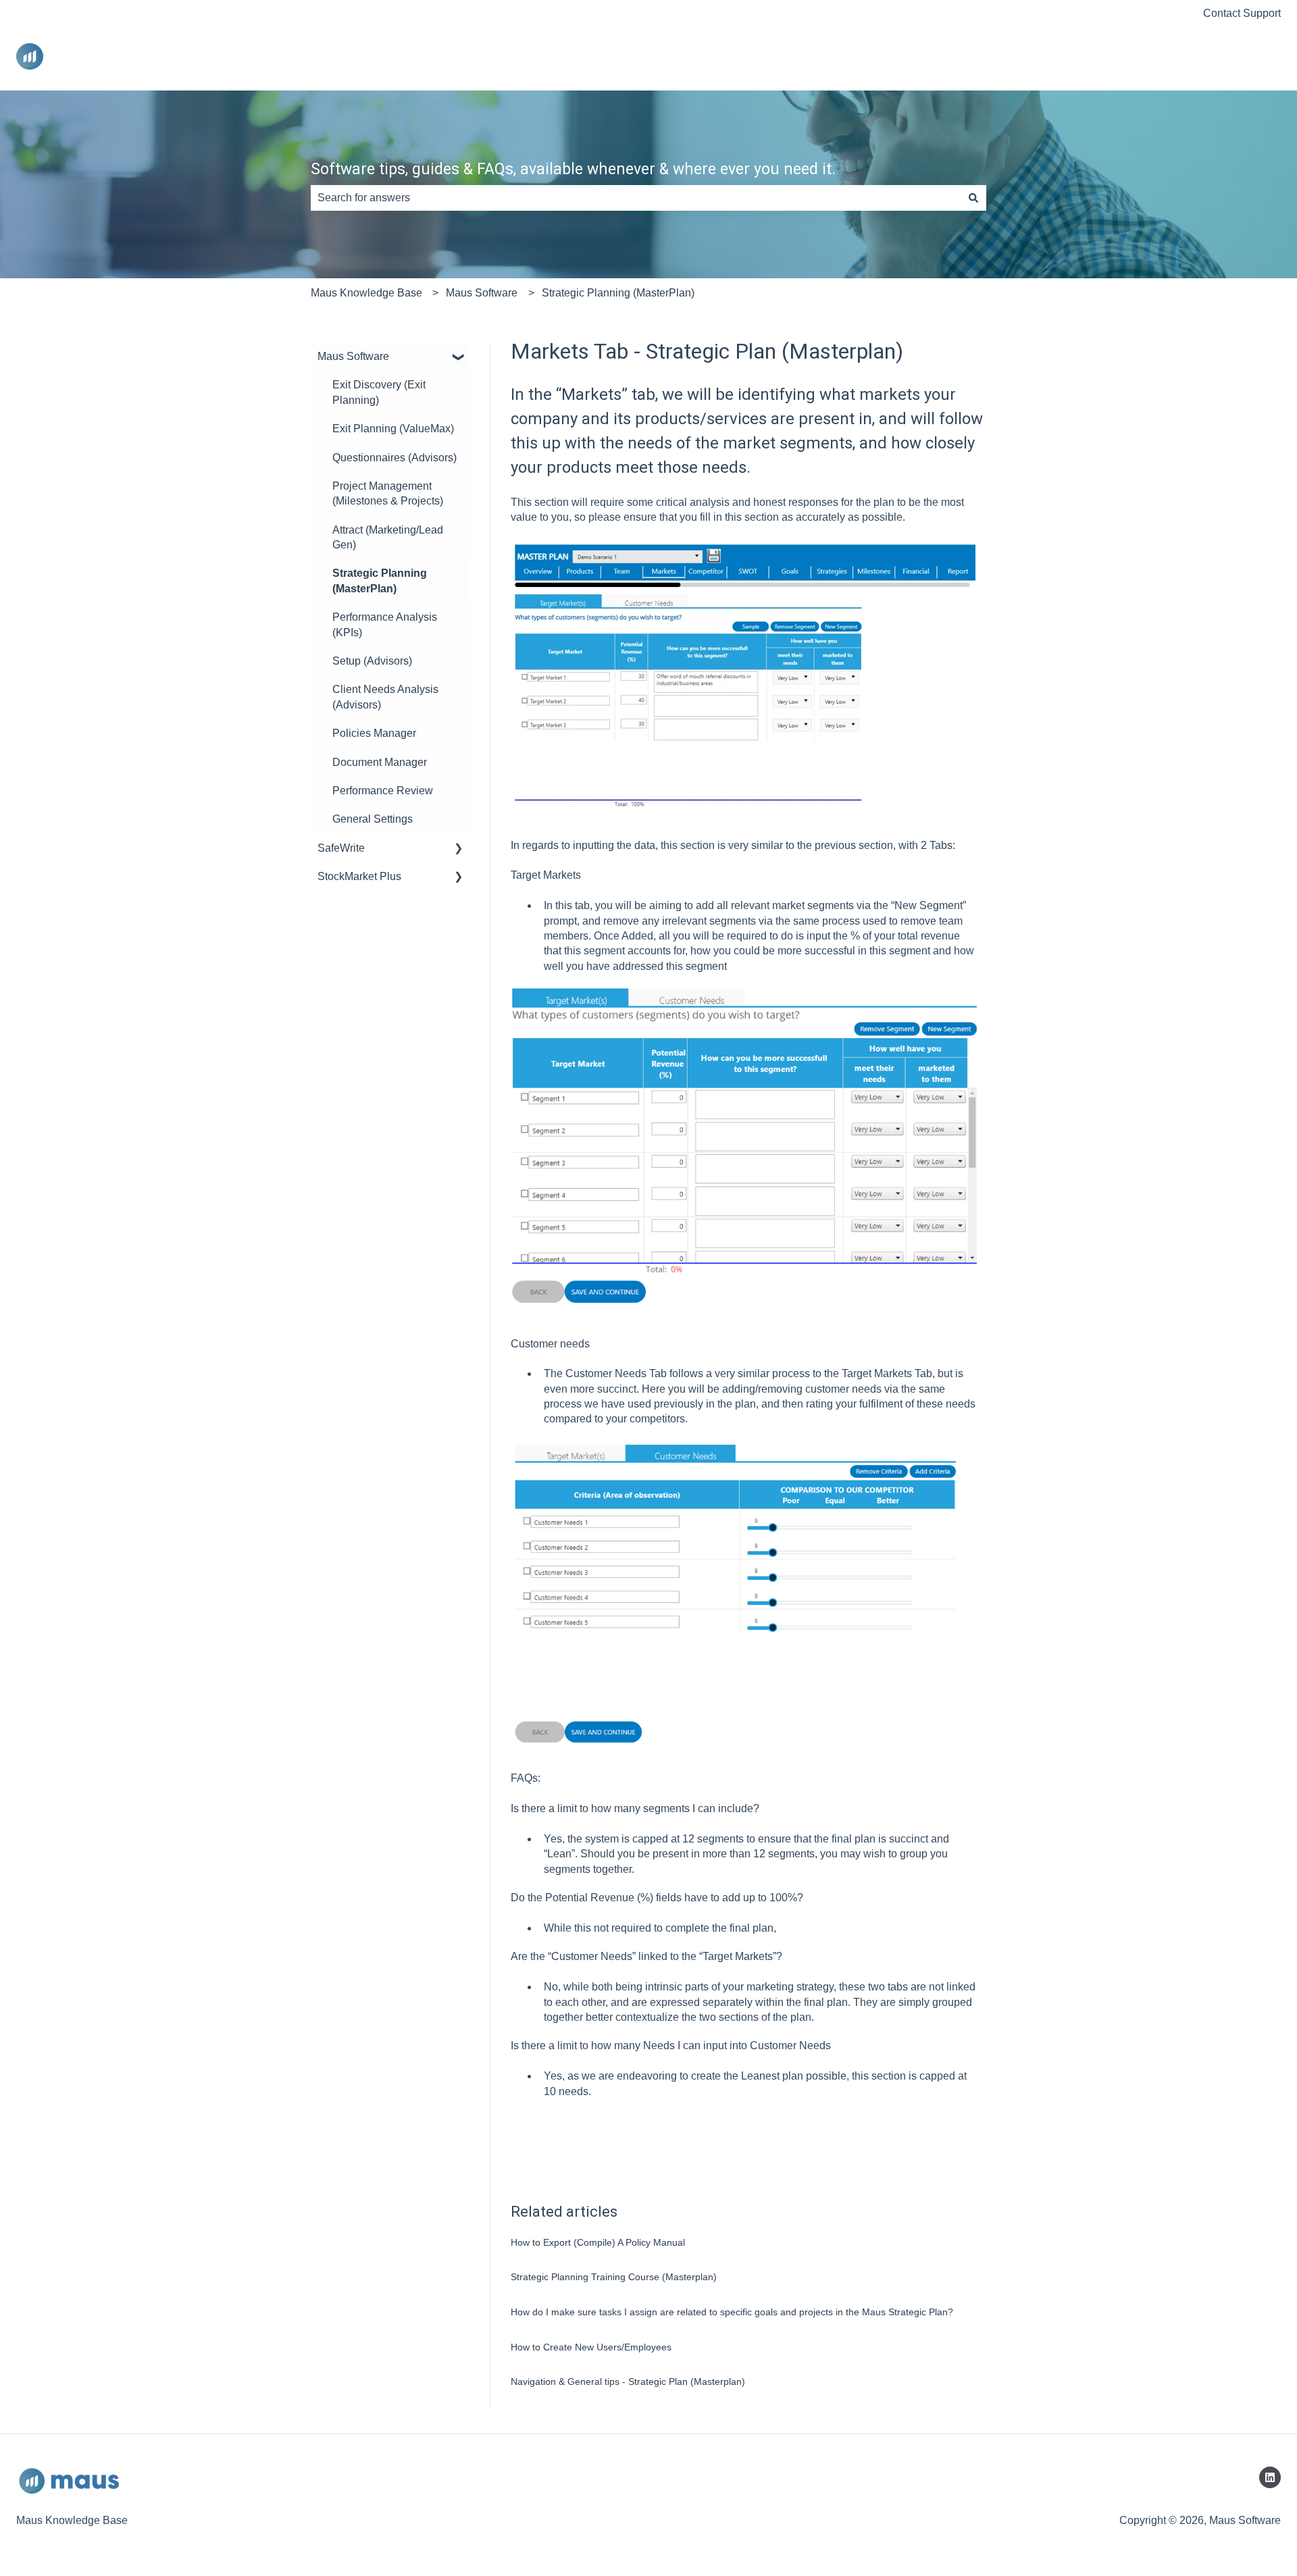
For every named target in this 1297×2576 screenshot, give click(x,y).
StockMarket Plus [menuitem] (359, 876)
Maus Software (482, 293)
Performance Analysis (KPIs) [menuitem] (385, 624)
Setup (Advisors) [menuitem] (372, 661)
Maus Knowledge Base (366, 293)
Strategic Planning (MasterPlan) (618, 293)
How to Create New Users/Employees (591, 2347)
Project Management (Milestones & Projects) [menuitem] (388, 493)
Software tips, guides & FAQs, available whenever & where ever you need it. (573, 169)
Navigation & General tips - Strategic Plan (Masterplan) (628, 2381)
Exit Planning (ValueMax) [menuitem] (393, 429)
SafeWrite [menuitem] (341, 848)
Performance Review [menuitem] (383, 791)
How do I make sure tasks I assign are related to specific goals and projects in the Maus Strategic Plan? (732, 2312)
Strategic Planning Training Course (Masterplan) (614, 2277)
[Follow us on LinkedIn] (1270, 2477)
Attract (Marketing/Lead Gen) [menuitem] (388, 537)
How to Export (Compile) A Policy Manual (598, 2242)
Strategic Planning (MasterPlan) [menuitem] (380, 581)
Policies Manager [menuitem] (374, 733)
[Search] (973, 198)
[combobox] (636, 198)
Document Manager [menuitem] (380, 762)
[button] (459, 358)
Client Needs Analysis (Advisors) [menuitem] (385, 697)
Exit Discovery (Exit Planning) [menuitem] (379, 392)
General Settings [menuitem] (373, 819)
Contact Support (1242, 13)
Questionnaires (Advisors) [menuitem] (395, 458)
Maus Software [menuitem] (353, 356)
